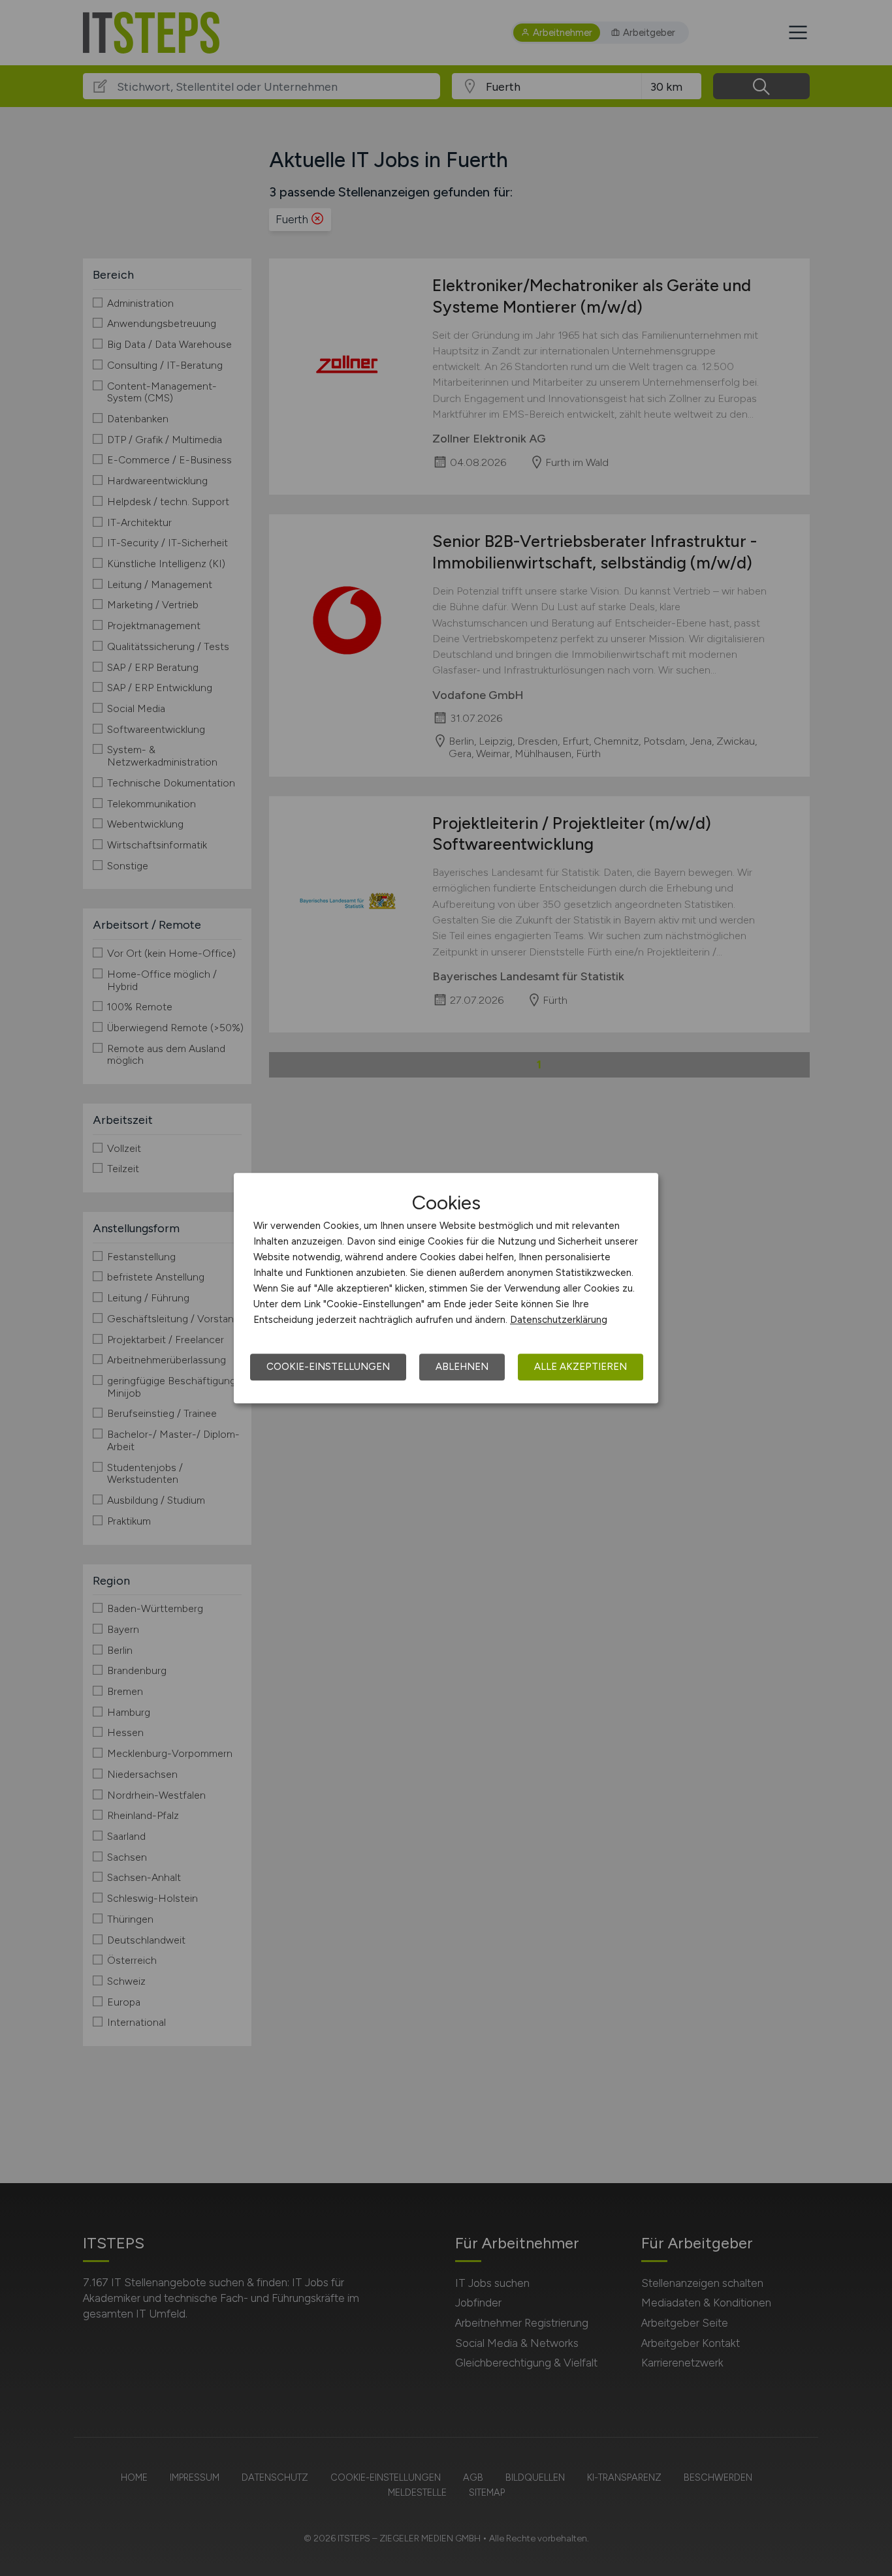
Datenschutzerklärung (559, 1320)
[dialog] (446, 1288)
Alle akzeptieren (581, 1367)
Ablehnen (462, 1367)
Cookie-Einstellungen (328, 1367)
